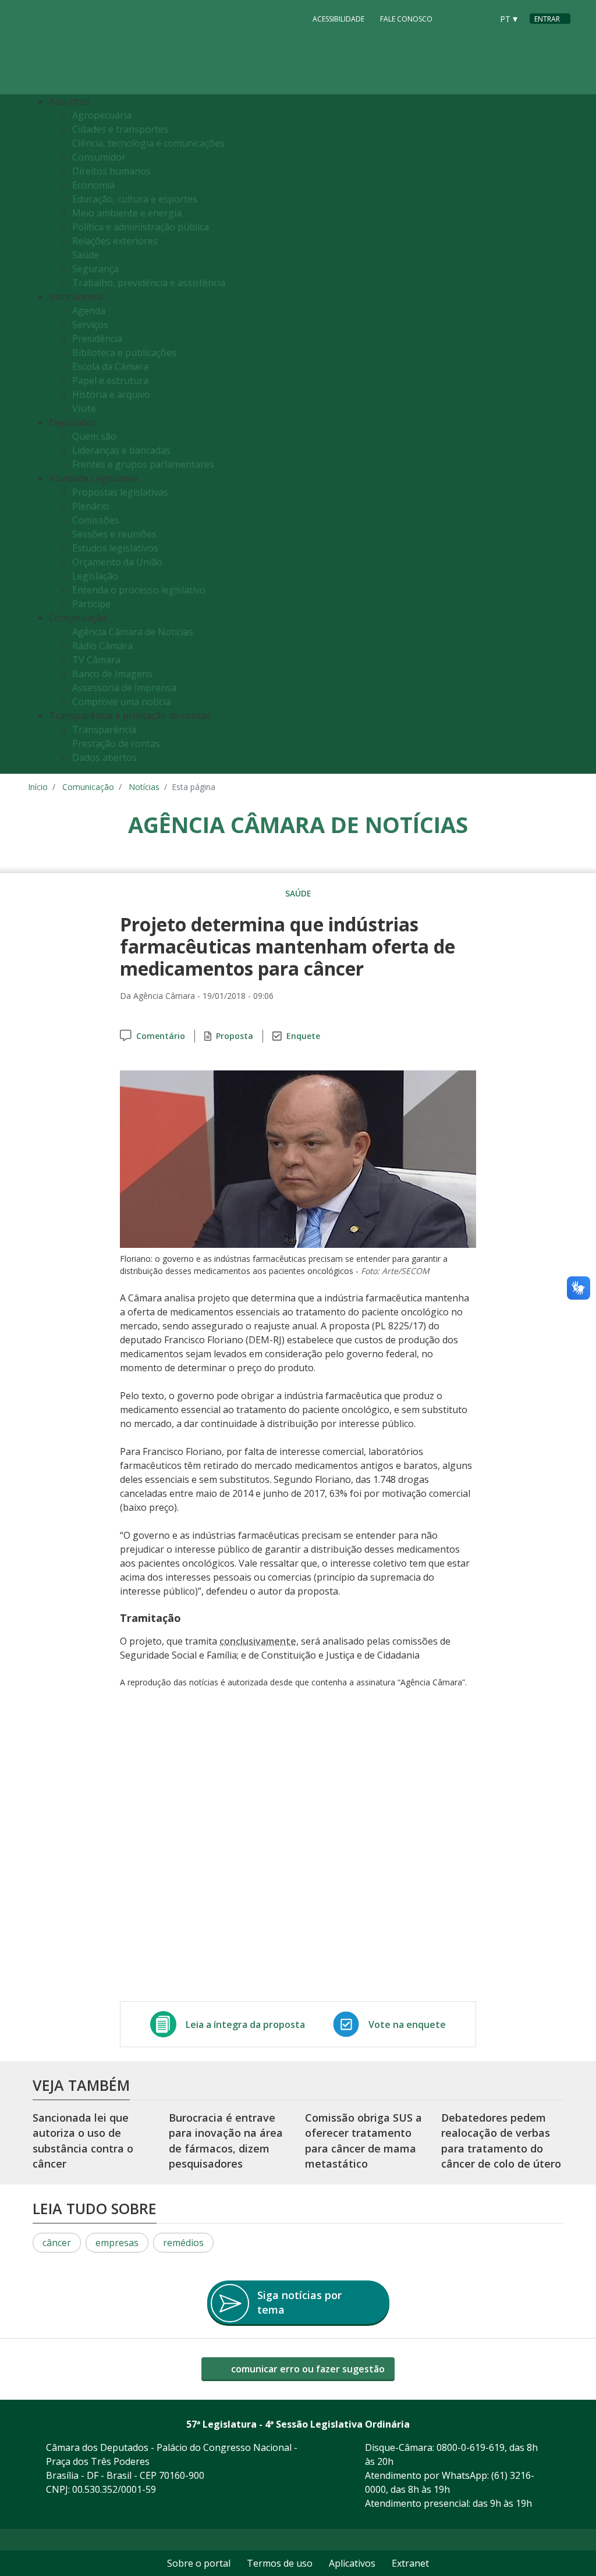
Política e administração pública (141, 227)
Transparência (104, 730)
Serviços (90, 325)
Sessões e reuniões (114, 534)
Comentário (161, 1036)
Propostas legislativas (120, 492)
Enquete (303, 1036)
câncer (57, 2243)
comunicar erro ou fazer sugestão (307, 2369)
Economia (93, 185)
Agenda (89, 311)
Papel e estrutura (110, 380)
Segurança (95, 269)
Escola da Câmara (110, 367)
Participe (91, 604)
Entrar (547, 19)
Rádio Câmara (102, 646)
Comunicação (88, 787)
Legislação (95, 576)
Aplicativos (352, 2563)
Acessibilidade (338, 19)
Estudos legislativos (115, 548)
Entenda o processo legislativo (139, 590)
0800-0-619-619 (471, 2447)
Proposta (235, 1036)
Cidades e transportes (120, 129)
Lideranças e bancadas (121, 450)
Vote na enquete (407, 2024)
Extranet (410, 2563)
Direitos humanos (111, 171)
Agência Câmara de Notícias (133, 632)
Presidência (97, 339)
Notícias (144, 787)
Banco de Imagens (112, 674)
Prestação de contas (116, 743)
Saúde (86, 255)
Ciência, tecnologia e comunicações (148, 143)
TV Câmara (96, 660)
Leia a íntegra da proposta (245, 2024)
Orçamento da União (117, 562)
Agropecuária (102, 115)
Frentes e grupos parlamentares (143, 464)
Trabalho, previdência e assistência (149, 283)
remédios (183, 2243)
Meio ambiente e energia (127, 213)
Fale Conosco (406, 19)
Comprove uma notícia (121, 702)
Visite (84, 408)
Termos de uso (280, 2563)
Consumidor (99, 157)
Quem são (94, 436)
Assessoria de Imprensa (124, 688)
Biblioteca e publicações (124, 353)
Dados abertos (104, 757)
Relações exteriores (115, 241)
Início (38, 787)
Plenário (91, 506)
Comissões (96, 520)
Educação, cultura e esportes (135, 199)
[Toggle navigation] (558, 434)
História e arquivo (111, 394)
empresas (117, 2243)
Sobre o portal (199, 2563)
